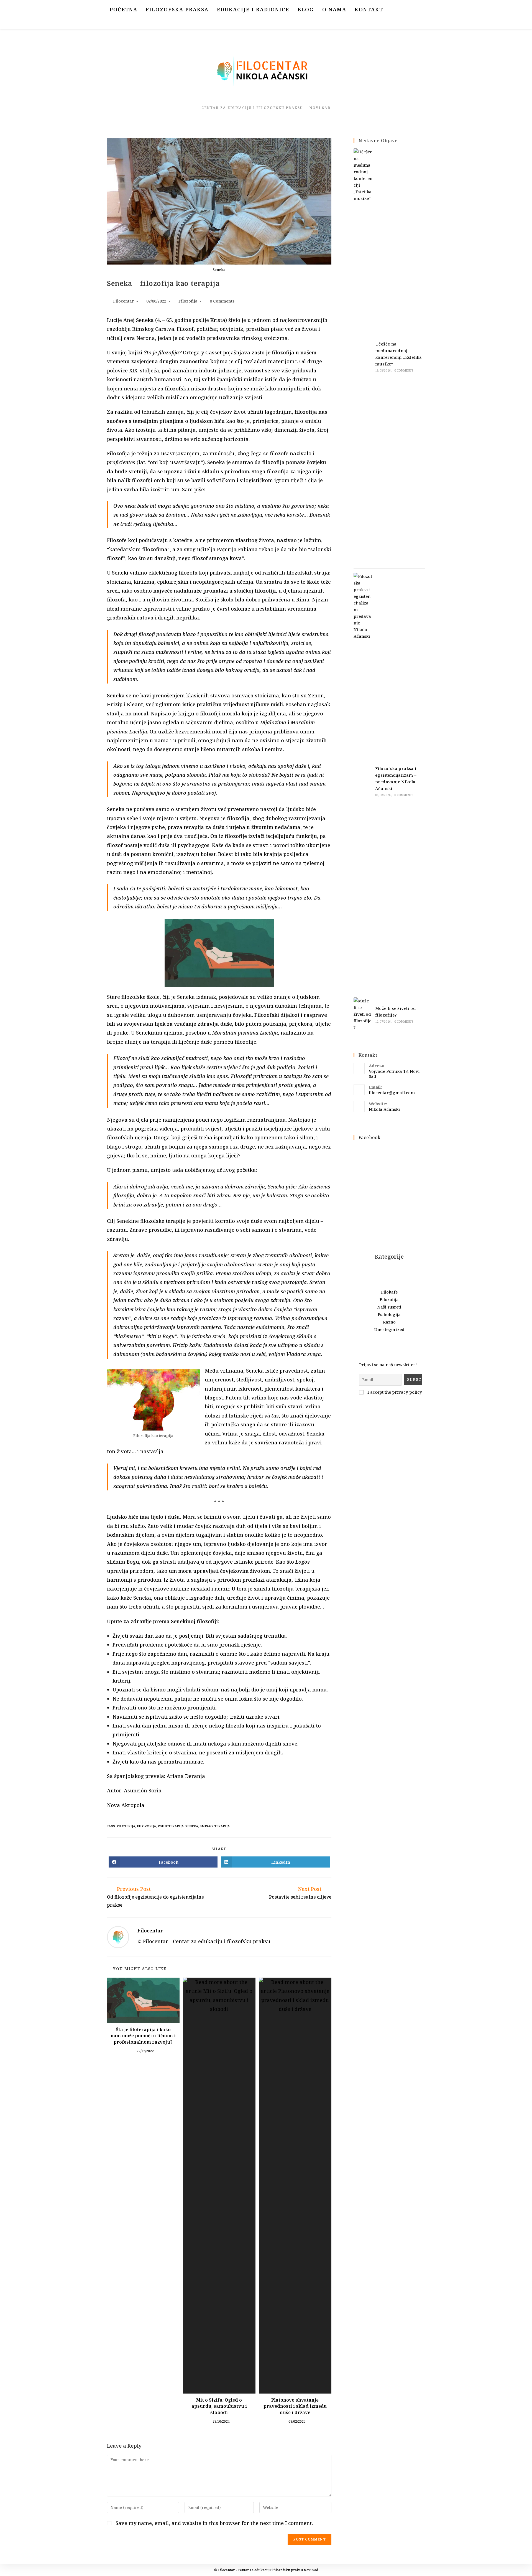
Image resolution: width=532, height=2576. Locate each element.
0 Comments (222, 301)
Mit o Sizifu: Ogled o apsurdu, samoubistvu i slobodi (219, 2406)
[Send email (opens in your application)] (414, 23)
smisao (206, 1826)
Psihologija (389, 1314)
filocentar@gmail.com (392, 1093)
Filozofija (188, 301)
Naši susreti (389, 1307)
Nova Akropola (126, 1805)
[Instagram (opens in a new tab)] (390, 23)
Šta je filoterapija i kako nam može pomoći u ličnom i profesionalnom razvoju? (143, 2036)
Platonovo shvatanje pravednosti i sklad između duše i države (295, 2406)
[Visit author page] (118, 1937)
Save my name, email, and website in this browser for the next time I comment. (214, 2523)
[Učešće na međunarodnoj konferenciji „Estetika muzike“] (363, 356)
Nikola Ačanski (384, 1109)
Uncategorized (389, 1329)
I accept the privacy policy (394, 1392)
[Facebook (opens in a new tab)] (378, 23)
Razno (389, 1322)
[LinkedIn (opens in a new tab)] (402, 23)
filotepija (126, 1826)
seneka (192, 1826)
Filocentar (124, 301)
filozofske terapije (162, 1221)
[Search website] (428, 23)
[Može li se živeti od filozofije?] (363, 1014)
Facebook (370, 1137)
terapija (222, 1826)
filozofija (146, 1826)
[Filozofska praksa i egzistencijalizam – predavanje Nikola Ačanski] (363, 781)
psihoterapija (171, 1826)
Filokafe (389, 1292)
